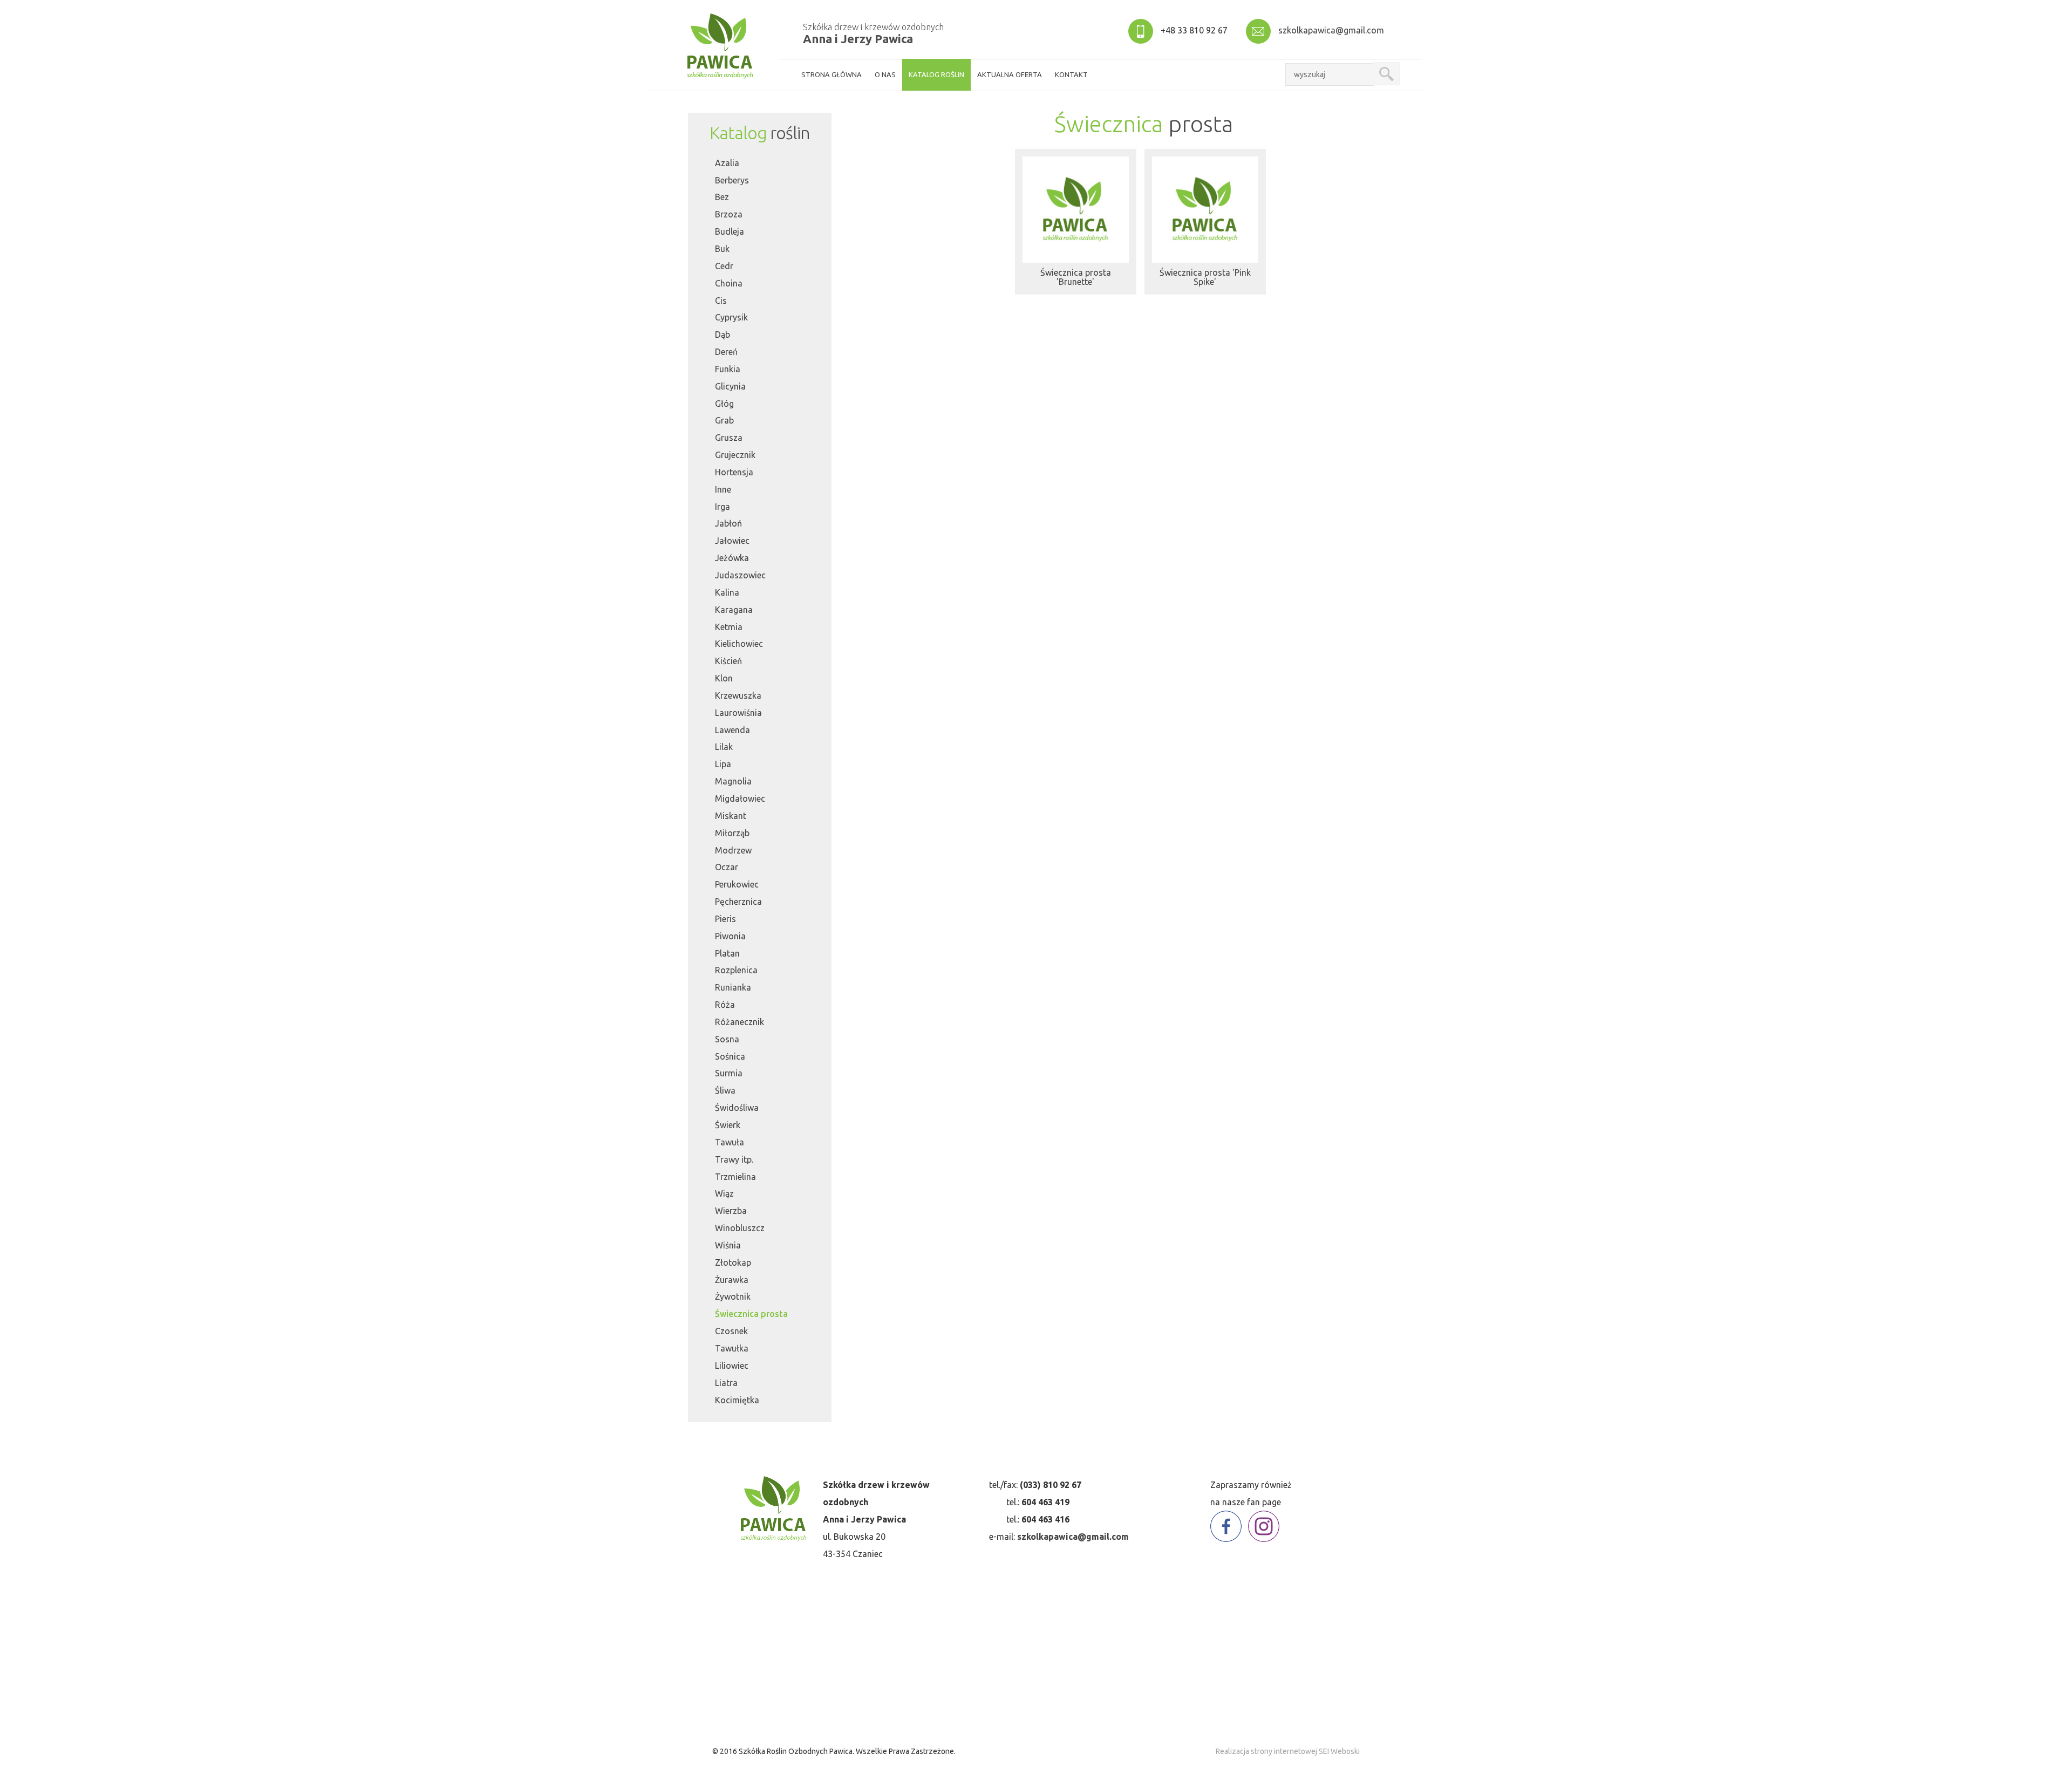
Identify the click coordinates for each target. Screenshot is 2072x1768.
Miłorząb (732, 833)
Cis (721, 301)
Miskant (731, 816)
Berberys (732, 180)
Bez (722, 197)
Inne (723, 489)
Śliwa (725, 1090)
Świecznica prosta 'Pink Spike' (1205, 277)
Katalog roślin (936, 74)
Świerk (728, 1125)
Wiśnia (728, 1245)
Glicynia (730, 386)
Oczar (727, 867)
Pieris (725, 919)
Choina (729, 283)
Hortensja (734, 472)
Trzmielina (735, 1177)
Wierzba (731, 1211)
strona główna (831, 74)
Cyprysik (731, 317)
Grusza (729, 438)
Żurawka (732, 1280)
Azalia (727, 163)
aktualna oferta (1010, 74)
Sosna (727, 1039)
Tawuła (730, 1142)
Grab (724, 420)
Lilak (724, 747)
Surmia (729, 1073)
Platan (727, 953)
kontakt (1071, 74)
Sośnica (730, 1056)
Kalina (727, 592)
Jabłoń (728, 523)
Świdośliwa (737, 1108)
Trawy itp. (734, 1159)
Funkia (728, 369)
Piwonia (730, 936)
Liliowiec (732, 1366)
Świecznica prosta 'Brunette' (1076, 277)
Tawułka (732, 1348)
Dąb (723, 335)
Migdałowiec (740, 798)
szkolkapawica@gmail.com (1331, 30)
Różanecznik (739, 1022)
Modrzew (733, 850)
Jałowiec (732, 541)
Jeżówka (732, 558)
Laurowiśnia (738, 713)
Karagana (734, 610)
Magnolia (733, 781)
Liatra (726, 1383)
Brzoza (729, 214)
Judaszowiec (740, 575)
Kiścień (728, 661)
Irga (723, 507)
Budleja (730, 231)
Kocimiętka (737, 1400)
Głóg (724, 404)
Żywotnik (733, 1296)
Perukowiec (737, 884)
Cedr (724, 266)
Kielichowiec (739, 644)
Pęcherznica (738, 902)
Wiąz (724, 1193)
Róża (725, 1005)
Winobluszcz (740, 1228)
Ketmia (729, 627)
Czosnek (731, 1331)
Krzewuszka (738, 695)
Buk (722, 249)
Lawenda (732, 730)
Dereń (726, 352)
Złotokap (733, 1262)
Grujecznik (735, 455)
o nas (885, 74)
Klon (724, 678)
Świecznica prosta (751, 1314)
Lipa (723, 764)
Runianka (733, 987)
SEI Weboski (1339, 1751)
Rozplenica (736, 970)
